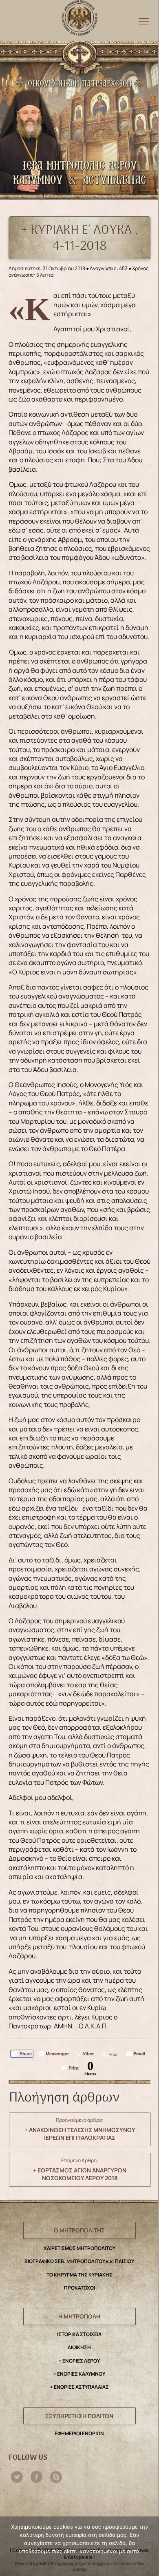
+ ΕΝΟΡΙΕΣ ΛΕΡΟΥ (79, 2361)
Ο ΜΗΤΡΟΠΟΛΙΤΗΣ (79, 2230)
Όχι (101, 2564)
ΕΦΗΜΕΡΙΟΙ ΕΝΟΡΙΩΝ (79, 2433)
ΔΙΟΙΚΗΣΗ (79, 2347)
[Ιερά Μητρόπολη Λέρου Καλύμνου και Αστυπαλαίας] (79, 16)
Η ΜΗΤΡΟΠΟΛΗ (79, 2316)
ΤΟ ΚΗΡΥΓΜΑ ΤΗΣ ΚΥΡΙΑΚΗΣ (79, 2275)
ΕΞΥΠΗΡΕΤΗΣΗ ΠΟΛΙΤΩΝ (79, 2416)
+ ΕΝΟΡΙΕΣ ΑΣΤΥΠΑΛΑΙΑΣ (79, 2387)
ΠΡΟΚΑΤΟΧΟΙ (79, 2288)
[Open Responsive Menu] (144, 21)
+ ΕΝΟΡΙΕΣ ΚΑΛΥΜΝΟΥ (79, 2374)
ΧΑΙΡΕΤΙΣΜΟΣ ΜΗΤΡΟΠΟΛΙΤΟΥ (79, 2248)
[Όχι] (148, 2547)
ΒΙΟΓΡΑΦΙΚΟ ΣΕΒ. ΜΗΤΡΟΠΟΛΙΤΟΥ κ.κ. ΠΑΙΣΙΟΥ (79, 2261)
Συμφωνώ (71, 2564)
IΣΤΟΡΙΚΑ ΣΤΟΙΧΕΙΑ (79, 2334)
